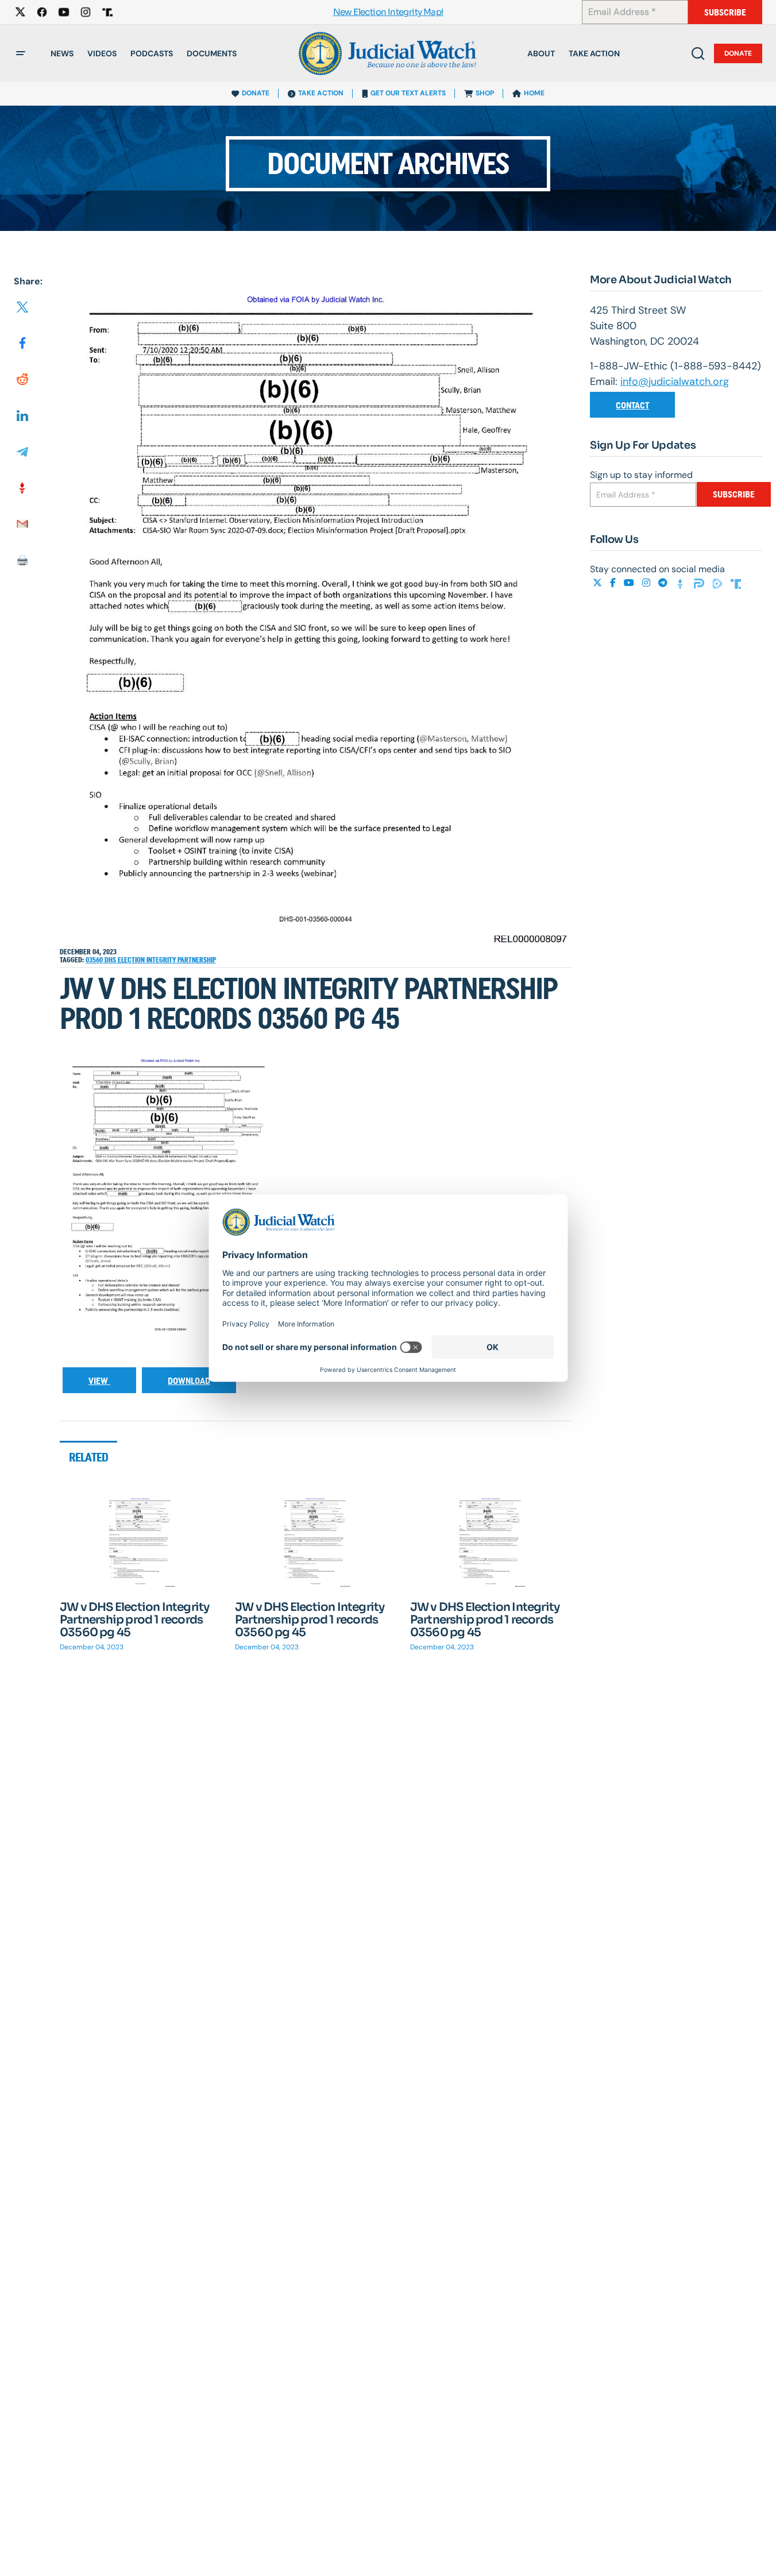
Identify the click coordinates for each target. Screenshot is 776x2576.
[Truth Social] (736, 583)
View (99, 1381)
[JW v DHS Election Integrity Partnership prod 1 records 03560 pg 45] (140, 1542)
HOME (534, 93)
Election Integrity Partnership (167, 960)
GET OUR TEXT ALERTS (408, 93)
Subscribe (725, 12)
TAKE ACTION (321, 93)
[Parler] (700, 583)
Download (189, 1381)
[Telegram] (664, 583)
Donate (738, 53)
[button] (21, 53)
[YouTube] (630, 583)
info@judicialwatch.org (675, 381)
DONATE (256, 93)
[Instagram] (647, 583)
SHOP (485, 93)
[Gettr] (682, 583)
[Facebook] (614, 583)
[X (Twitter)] (599, 583)
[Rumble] (719, 583)
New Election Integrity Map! (388, 12)
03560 (95, 960)
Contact (632, 405)
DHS (111, 960)
